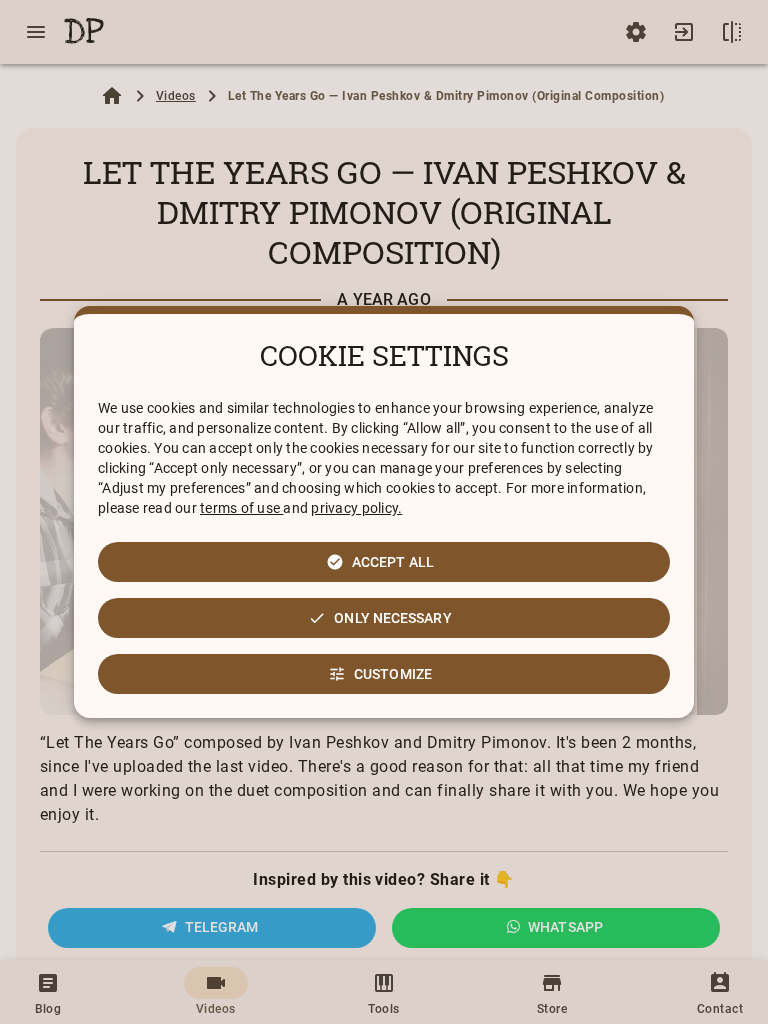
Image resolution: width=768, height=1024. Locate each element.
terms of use (241, 508)
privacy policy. (356, 508)
